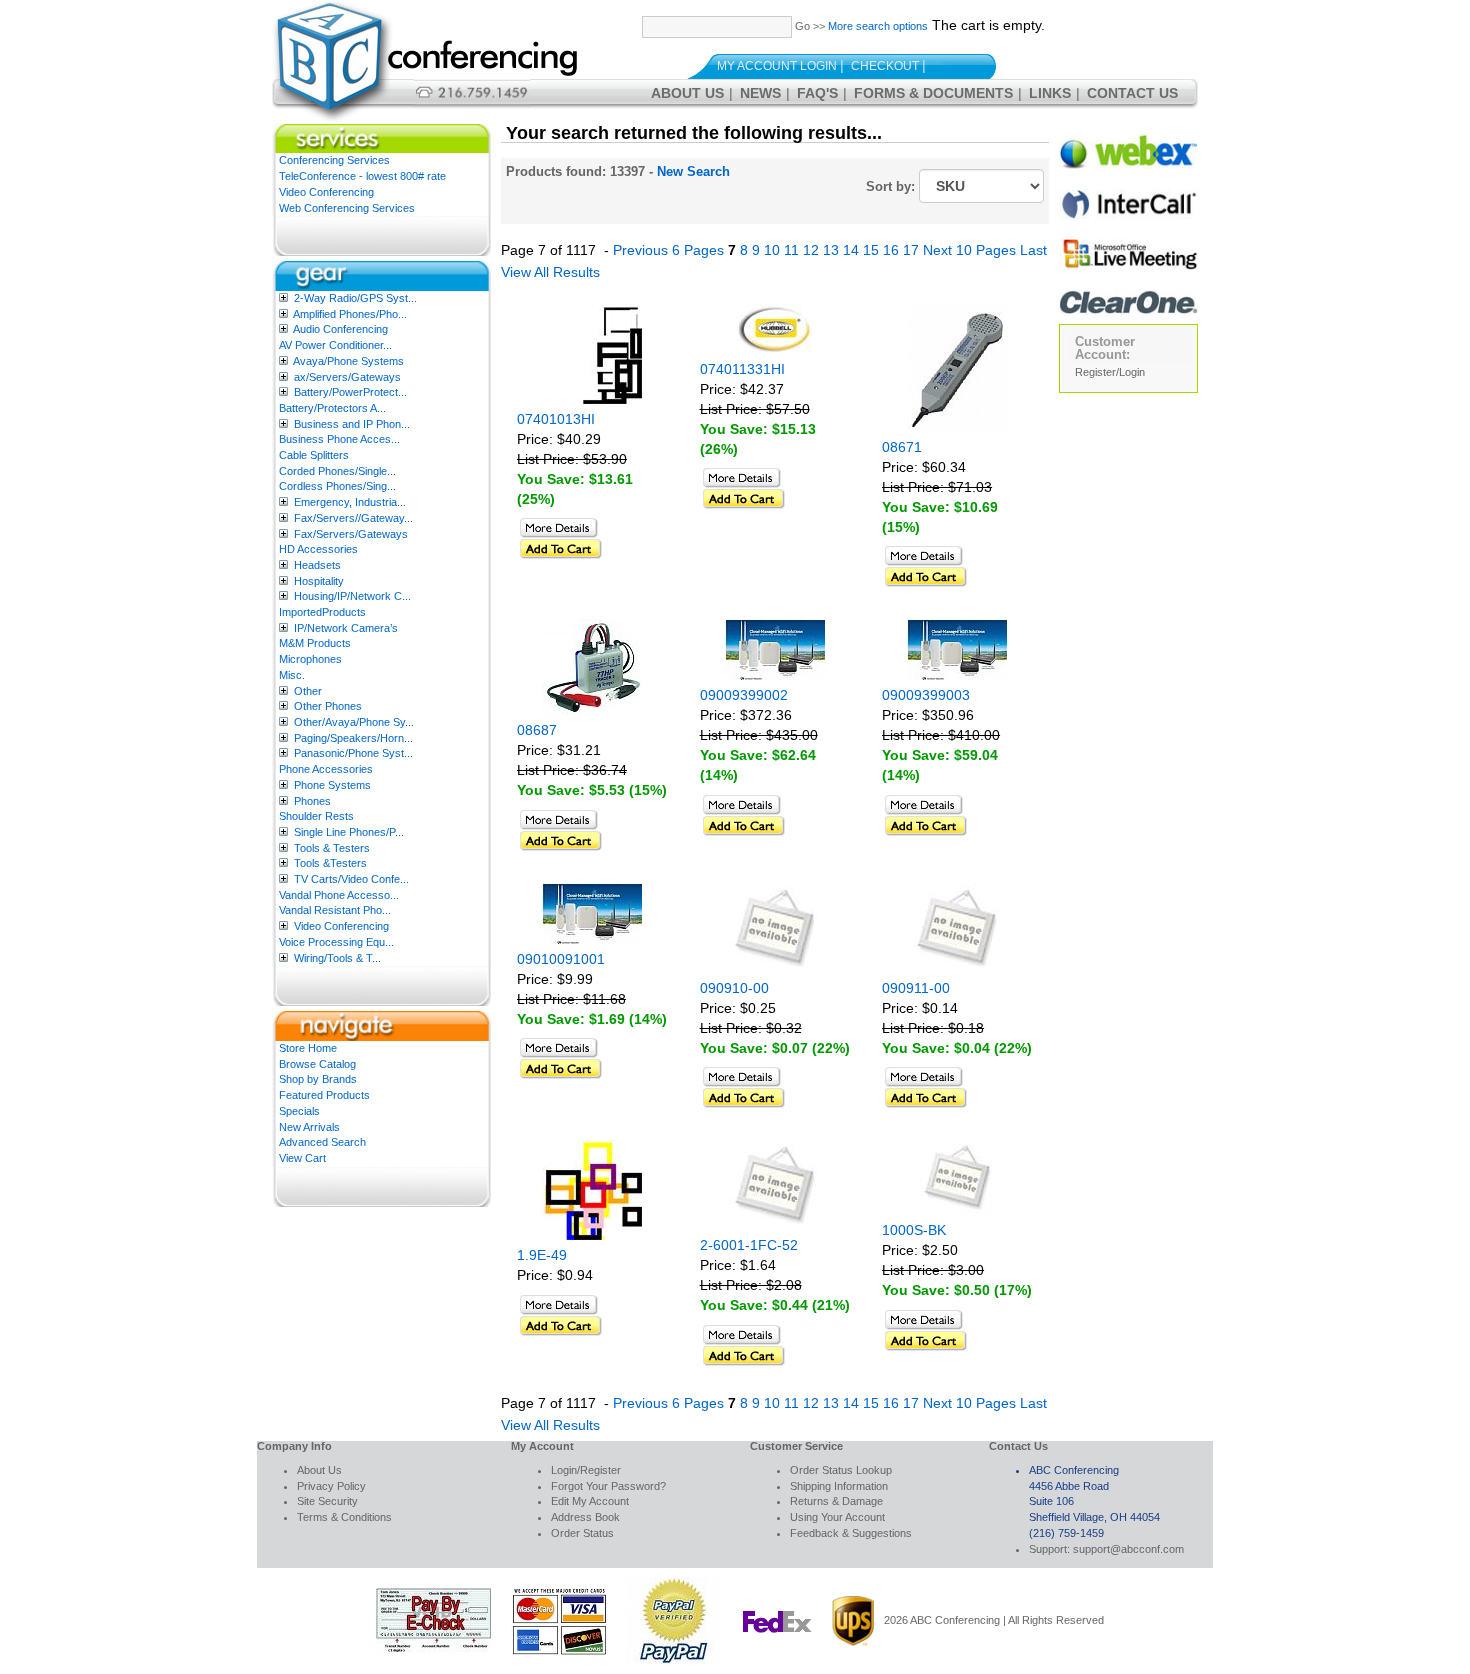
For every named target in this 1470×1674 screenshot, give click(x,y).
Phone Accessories (326, 769)
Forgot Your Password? (608, 1486)
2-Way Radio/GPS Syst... (355, 298)
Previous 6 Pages (668, 250)
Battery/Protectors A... (332, 408)
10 (772, 250)
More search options (878, 26)
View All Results (550, 272)
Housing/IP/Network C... (352, 596)
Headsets (317, 565)
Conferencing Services (334, 160)
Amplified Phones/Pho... (350, 314)
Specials (299, 1111)
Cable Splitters (314, 455)
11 (791, 250)
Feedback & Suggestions (851, 1533)
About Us (687, 93)
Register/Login (1110, 372)
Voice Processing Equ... (336, 942)
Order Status (582, 1533)
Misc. (292, 675)
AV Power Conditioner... (335, 345)
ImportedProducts (322, 612)
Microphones (310, 659)
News (760, 93)
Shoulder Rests (316, 816)
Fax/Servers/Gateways (351, 534)
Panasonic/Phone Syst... (353, 753)
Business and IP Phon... (352, 424)
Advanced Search (322, 1142)
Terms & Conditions (344, 1517)
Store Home (308, 1048)
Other (308, 691)
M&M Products (315, 643)
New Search (693, 171)
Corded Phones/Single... (337, 471)
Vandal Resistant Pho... (335, 910)
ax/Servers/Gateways (347, 377)
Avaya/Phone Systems (348, 361)
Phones (312, 801)
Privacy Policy (331, 1486)
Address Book (585, 1517)
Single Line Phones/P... (349, 832)
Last (1033, 250)
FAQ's (817, 93)
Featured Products (324, 1095)
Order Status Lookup (841, 1470)
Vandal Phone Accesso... (339, 895)
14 (851, 250)
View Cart (302, 1158)
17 (911, 250)
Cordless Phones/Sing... (337, 486)
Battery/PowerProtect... (350, 392)
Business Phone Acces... (339, 439)
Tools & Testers (332, 848)
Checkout (885, 66)
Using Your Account (837, 1517)
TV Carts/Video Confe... (351, 879)
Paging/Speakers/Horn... (353, 738)
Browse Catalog (317, 1064)
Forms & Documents (933, 93)
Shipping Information (839, 1486)
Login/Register (586, 1470)
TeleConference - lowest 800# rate (362, 176)
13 (831, 250)
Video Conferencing (326, 192)
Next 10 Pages (969, 250)
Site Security (327, 1501)
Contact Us (1132, 93)
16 (891, 250)
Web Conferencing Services (347, 208)
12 (811, 250)
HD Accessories (318, 549)
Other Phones (328, 706)
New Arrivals (309, 1127)
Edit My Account (590, 1501)
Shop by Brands (318, 1079)
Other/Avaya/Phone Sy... (354, 722)
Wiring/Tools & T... (337, 958)
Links (1050, 93)
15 (871, 250)
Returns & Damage (836, 1501)
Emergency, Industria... (350, 502)
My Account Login (777, 66)
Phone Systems (332, 785)
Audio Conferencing (340, 329)
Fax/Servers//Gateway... (353, 518)
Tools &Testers (330, 863)
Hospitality (319, 581)
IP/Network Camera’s (346, 628)
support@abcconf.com (1128, 1549)
